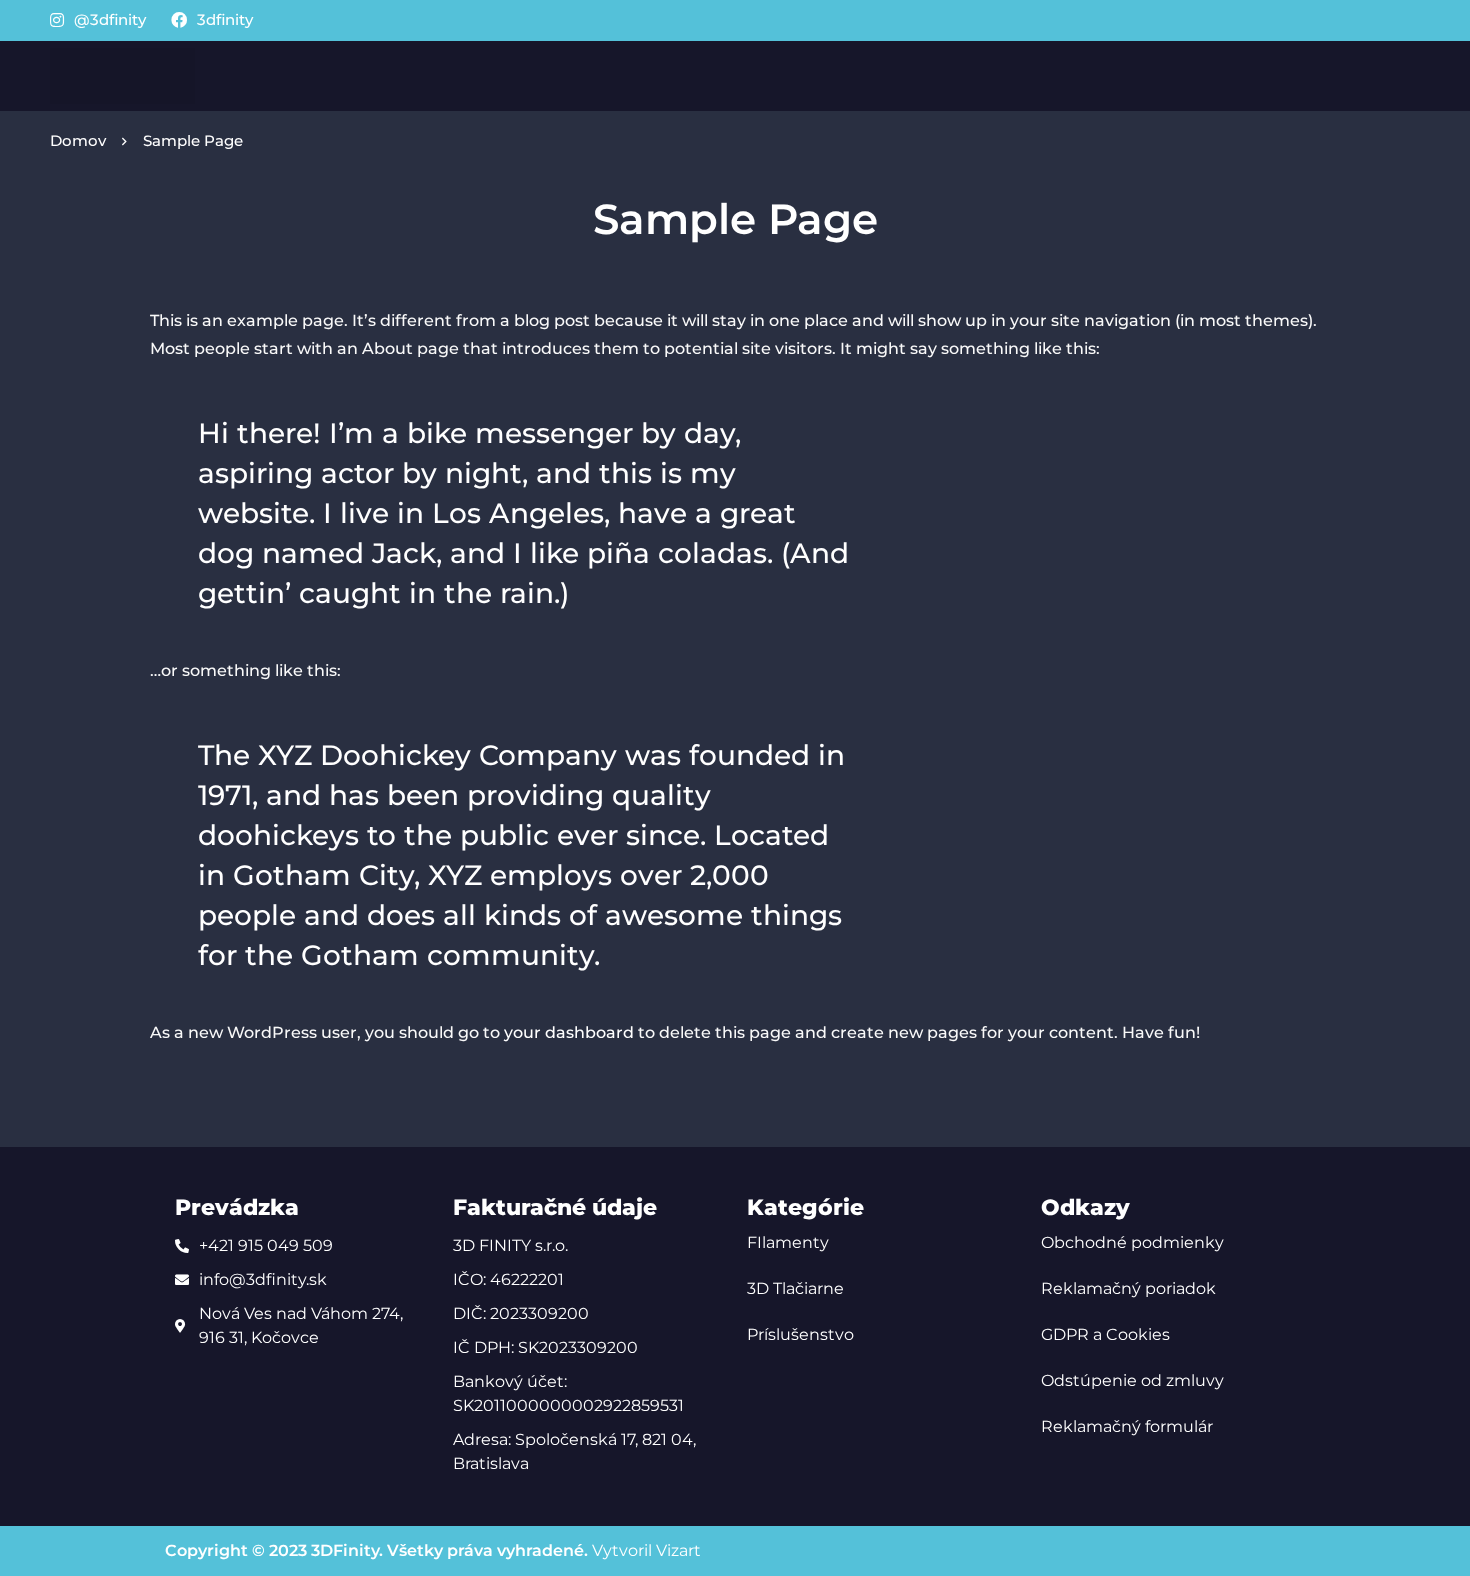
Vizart (678, 1550)
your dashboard (569, 1032)
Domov (78, 140)
